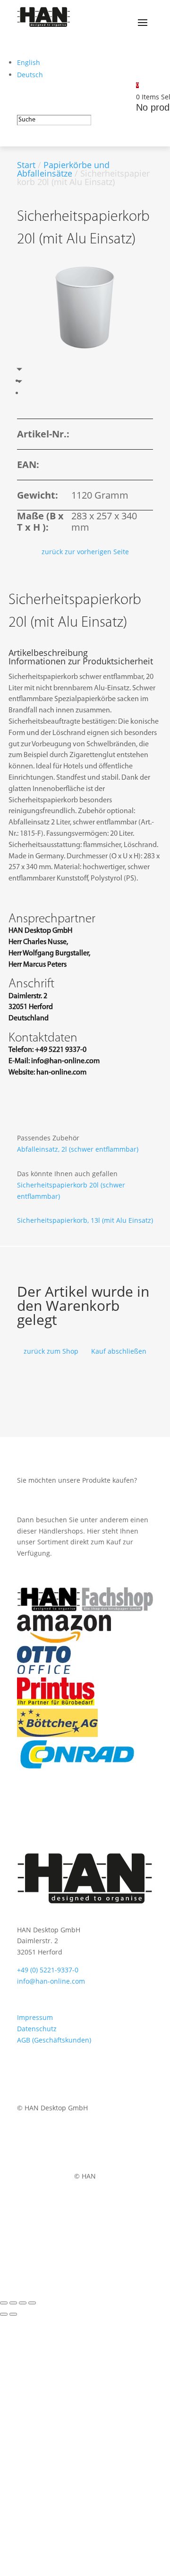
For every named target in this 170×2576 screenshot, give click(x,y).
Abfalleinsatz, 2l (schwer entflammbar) (78, 1149)
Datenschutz (37, 2029)
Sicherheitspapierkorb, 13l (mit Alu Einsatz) (85, 1220)
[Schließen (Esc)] (32, 2303)
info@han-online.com (65, 1061)
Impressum (35, 2017)
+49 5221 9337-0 (61, 1050)
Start (26, 165)
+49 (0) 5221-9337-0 (48, 1970)
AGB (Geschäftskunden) (54, 2040)
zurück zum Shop (51, 1351)
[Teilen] (23, 2303)
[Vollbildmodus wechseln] (13, 2303)
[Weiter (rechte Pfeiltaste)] (13, 2314)
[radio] (25, 381)
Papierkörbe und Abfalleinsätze (63, 169)
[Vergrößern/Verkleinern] (4, 2303)
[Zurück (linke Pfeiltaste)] (4, 2314)
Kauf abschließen (119, 1351)
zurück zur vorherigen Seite (85, 552)
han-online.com (61, 1073)
